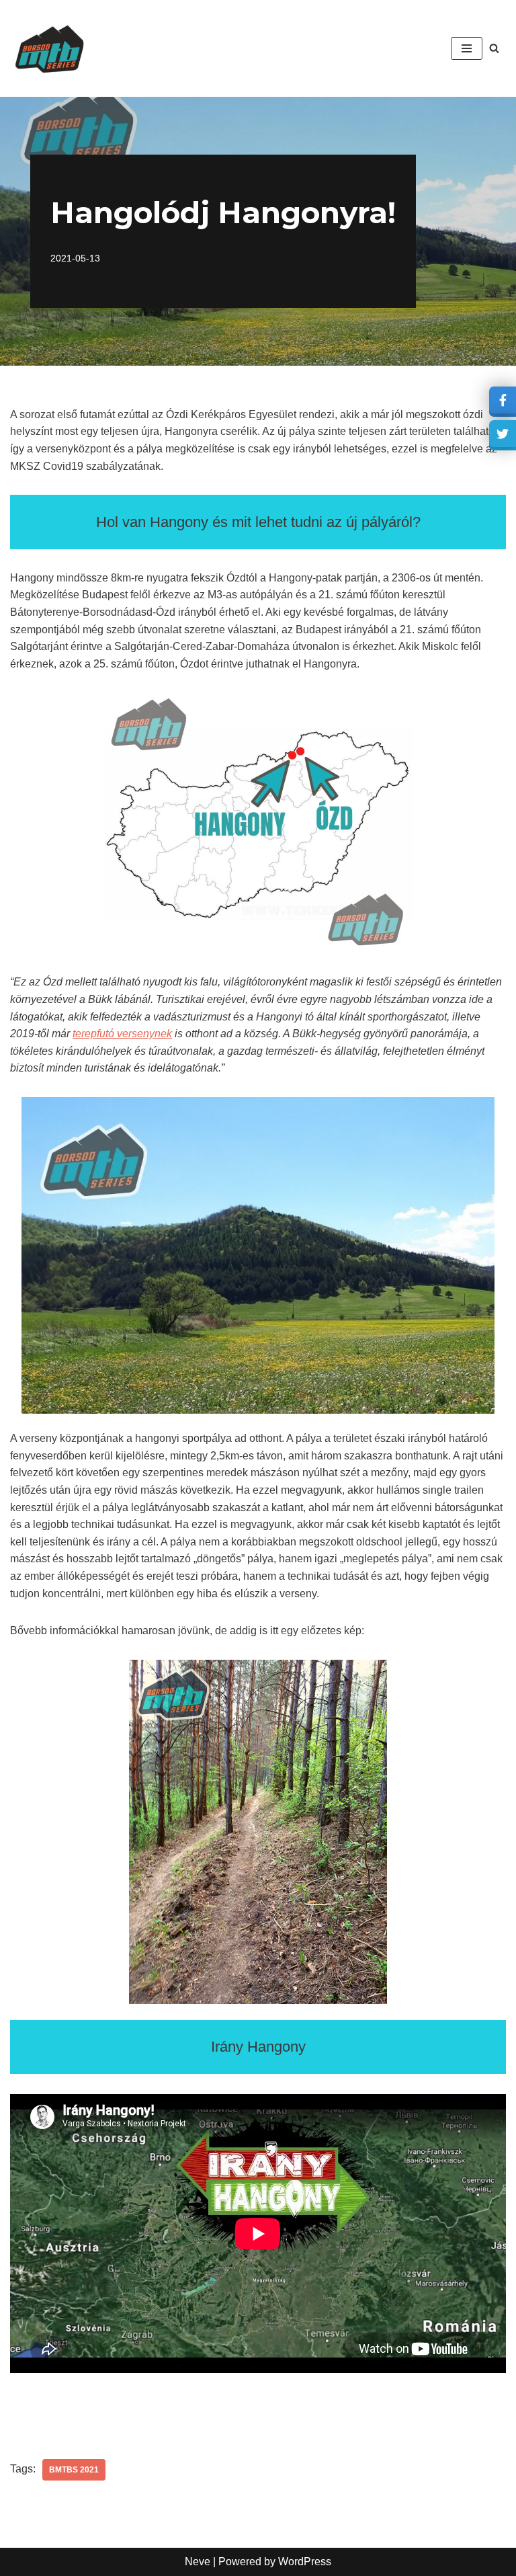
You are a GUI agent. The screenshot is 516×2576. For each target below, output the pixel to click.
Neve (198, 2562)
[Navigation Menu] (467, 48)
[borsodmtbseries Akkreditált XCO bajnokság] (50, 48)
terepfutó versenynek (122, 1034)
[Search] (494, 48)
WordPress (305, 2562)
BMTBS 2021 (74, 2470)
